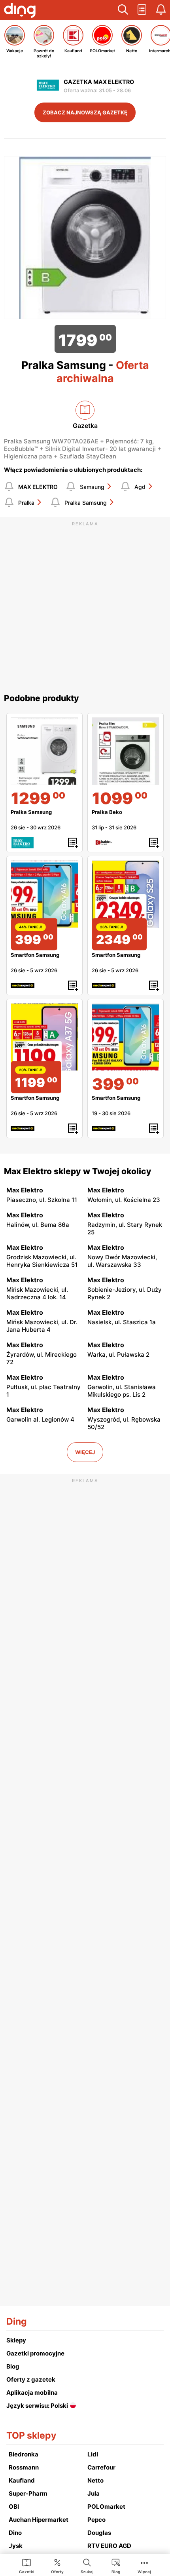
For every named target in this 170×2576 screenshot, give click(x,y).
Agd (140, 487)
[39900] (126, 1037)
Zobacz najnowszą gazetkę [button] (85, 112)
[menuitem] (27, 2566)
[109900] (126, 751)
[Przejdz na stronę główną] (20, 11)
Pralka (26, 503)
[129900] (44, 751)
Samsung (92, 487)
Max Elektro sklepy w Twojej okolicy (78, 1171)
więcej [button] (85, 1452)
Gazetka (85, 426)
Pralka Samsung (86, 503)
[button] (123, 10)
